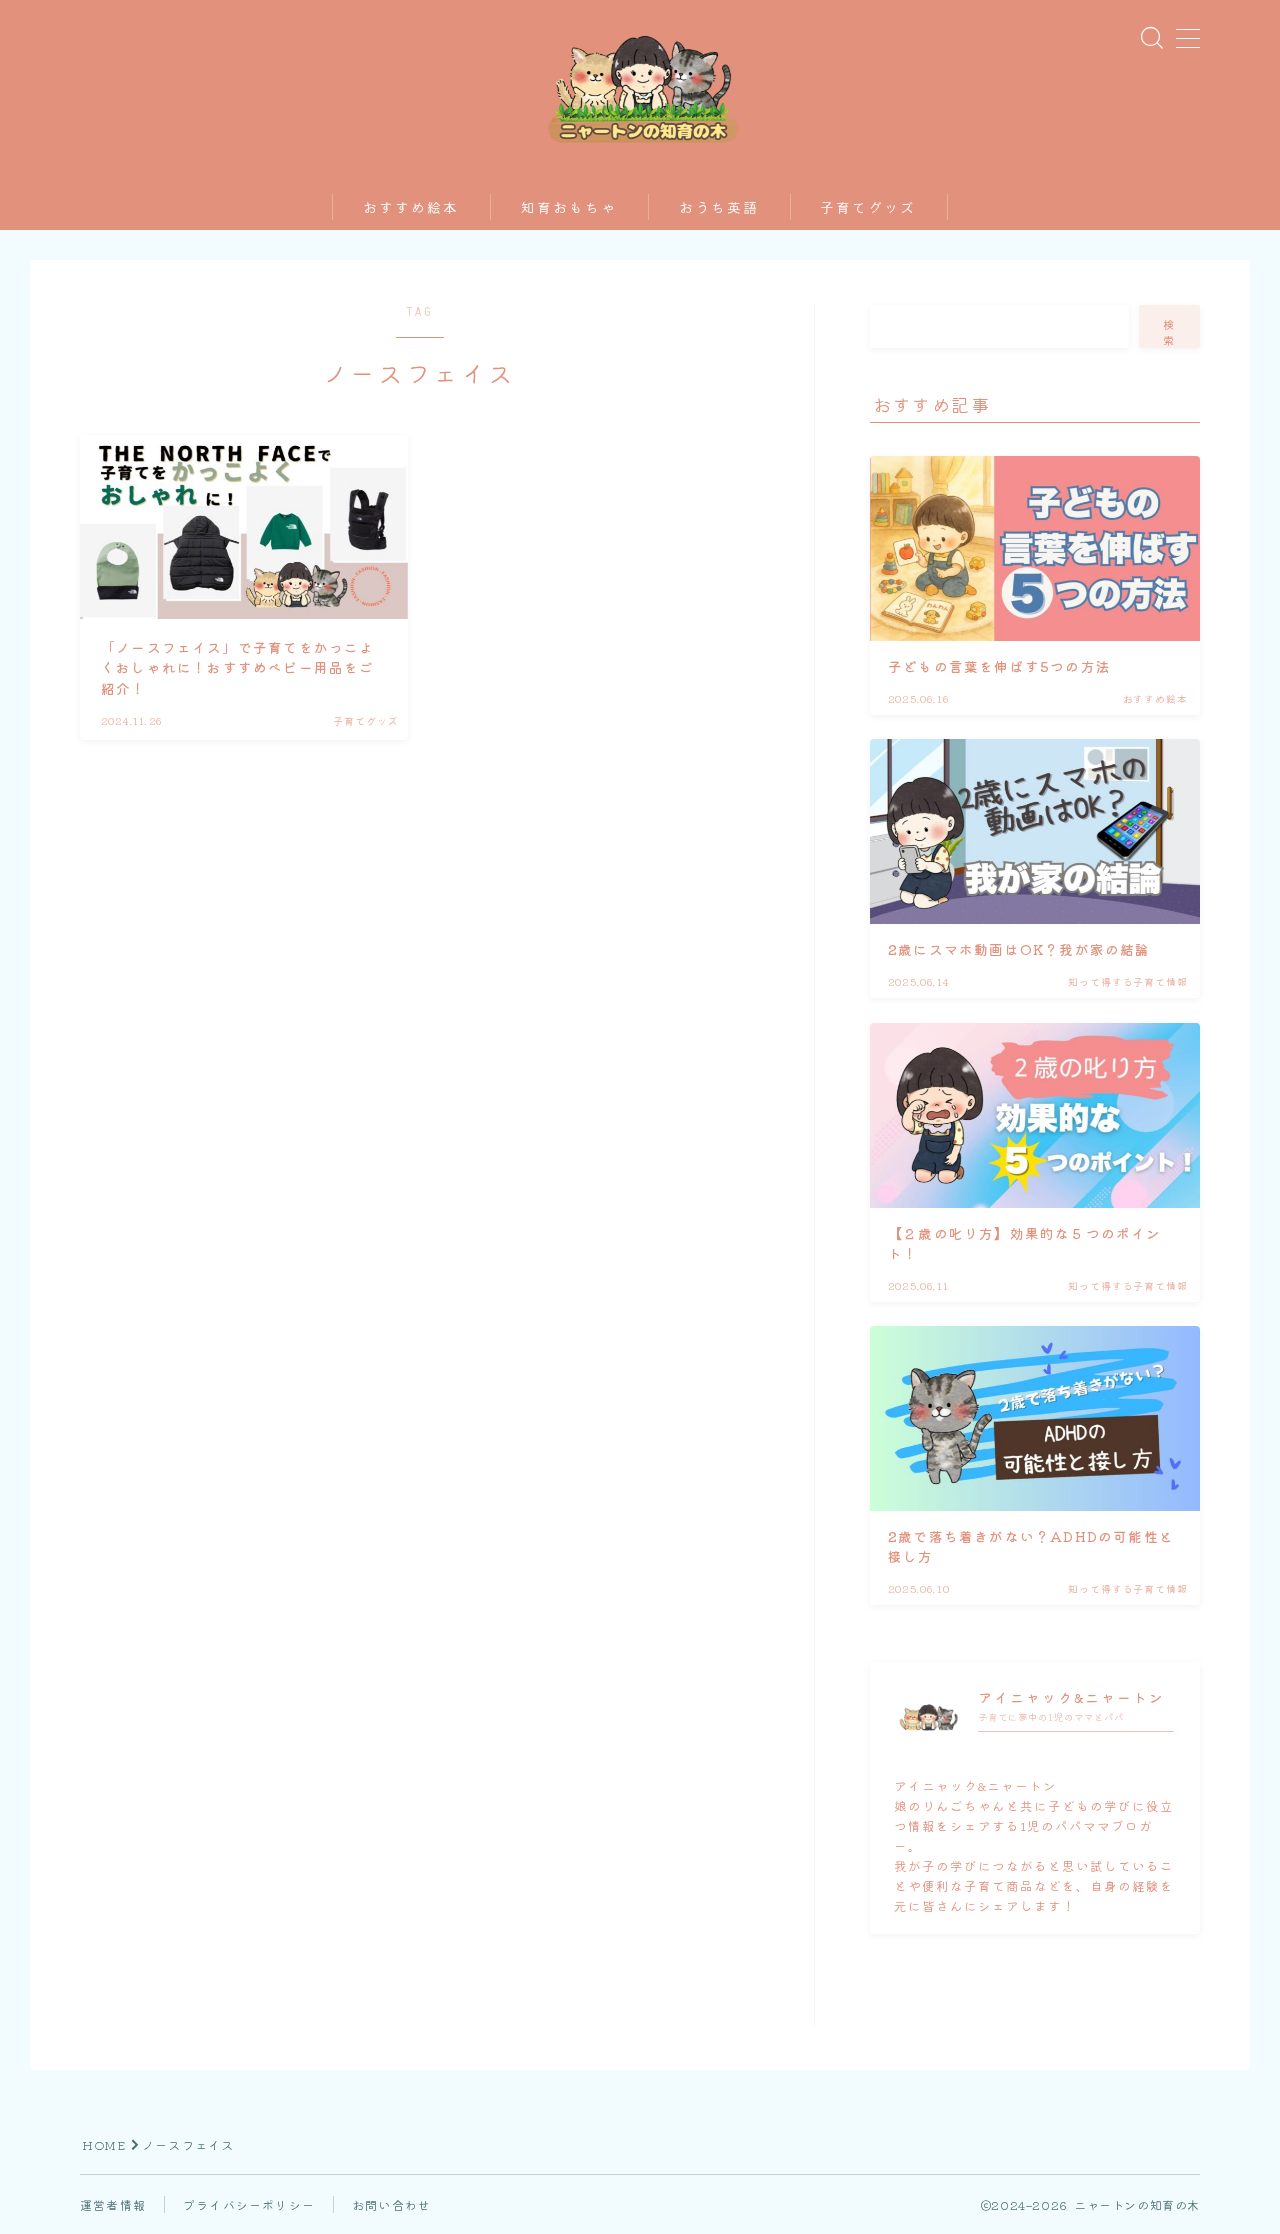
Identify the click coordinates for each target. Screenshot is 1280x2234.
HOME (104, 2144)
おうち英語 (719, 208)
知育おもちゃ (569, 208)
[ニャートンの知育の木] (640, 84)
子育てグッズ (868, 208)
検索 (1170, 332)
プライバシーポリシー (249, 2204)
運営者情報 (113, 2204)
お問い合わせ (391, 2204)
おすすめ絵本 (411, 208)
